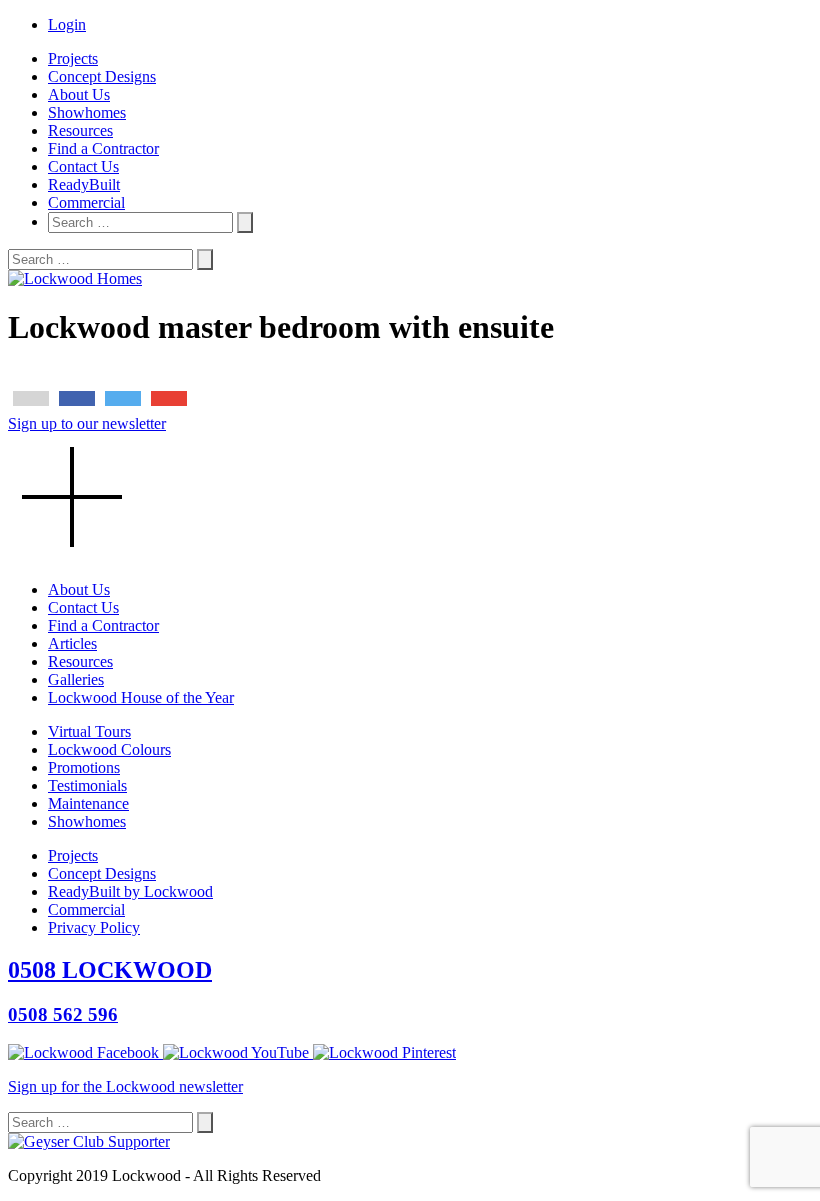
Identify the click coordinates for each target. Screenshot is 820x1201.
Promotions (84, 767)
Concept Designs (102, 76)
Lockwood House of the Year (141, 697)
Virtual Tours (89, 731)
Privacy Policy (94, 927)
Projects (73, 58)
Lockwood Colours (109, 749)
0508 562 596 (63, 1014)
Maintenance (88, 803)
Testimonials (87, 785)
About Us (79, 94)
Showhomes (87, 112)
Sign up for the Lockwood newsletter (125, 1086)
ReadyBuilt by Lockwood (130, 891)
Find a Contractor (103, 148)
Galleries (76, 679)
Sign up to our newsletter (87, 423)
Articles (72, 643)
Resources (80, 130)
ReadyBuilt (84, 184)
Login (67, 24)
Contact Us (83, 166)
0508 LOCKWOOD (110, 970)
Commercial (86, 202)
